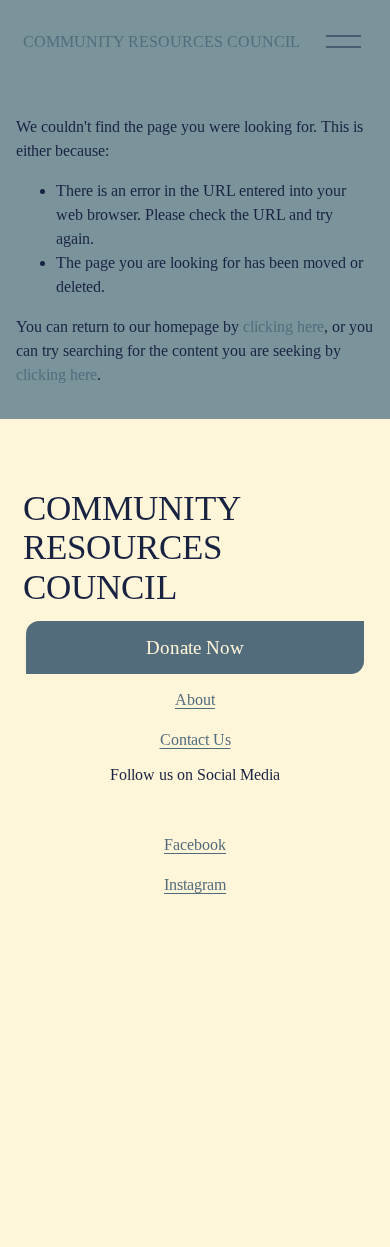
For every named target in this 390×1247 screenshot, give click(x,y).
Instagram (195, 884)
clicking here (283, 326)
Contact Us (195, 739)
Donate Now (195, 647)
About (195, 699)
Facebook (195, 844)
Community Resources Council (161, 41)
